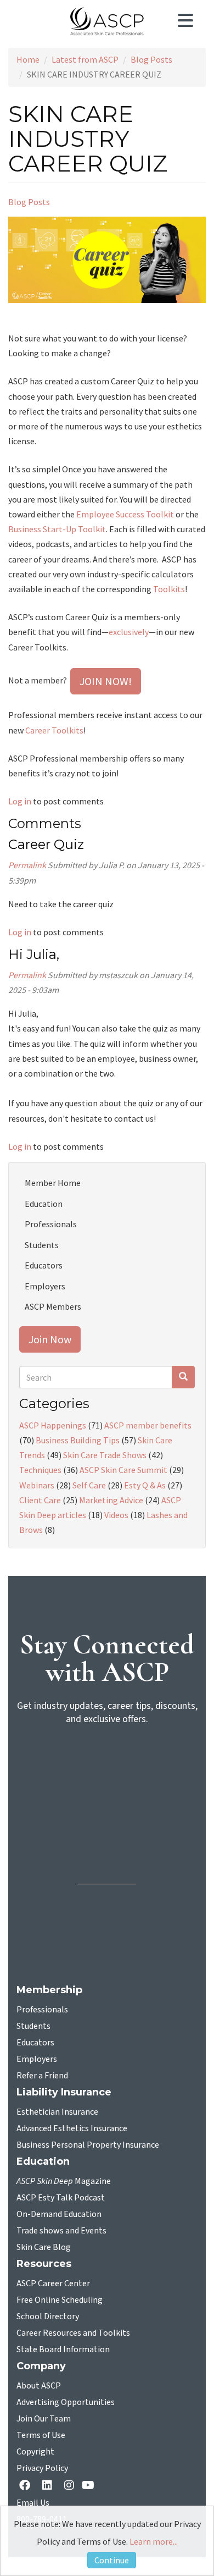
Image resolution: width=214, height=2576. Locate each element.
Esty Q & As (145, 1485)
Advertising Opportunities (66, 2402)
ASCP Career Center (53, 2283)
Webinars (37, 1485)
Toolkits (169, 589)
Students (42, 1245)
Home (28, 59)
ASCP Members (53, 1306)
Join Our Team (44, 2419)
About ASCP (39, 2386)
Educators (44, 1265)
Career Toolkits (54, 730)
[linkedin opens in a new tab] (49, 2486)
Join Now (50, 1339)
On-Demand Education (59, 2214)
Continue (112, 2560)
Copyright (35, 2452)
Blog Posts (151, 59)
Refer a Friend (42, 2076)
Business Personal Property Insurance (88, 2145)
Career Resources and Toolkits (73, 2333)
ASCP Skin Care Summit (123, 1470)
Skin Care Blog (44, 2247)
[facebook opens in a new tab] (27, 2486)
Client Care (40, 1500)
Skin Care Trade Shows (105, 1455)
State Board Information (63, 2349)
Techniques (40, 1470)
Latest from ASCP (85, 59)
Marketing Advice (111, 1500)
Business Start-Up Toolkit (57, 529)
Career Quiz (46, 844)
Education (44, 1204)
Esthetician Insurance (57, 2112)
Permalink (27, 865)
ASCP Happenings (53, 1425)
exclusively (129, 632)
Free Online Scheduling (60, 2300)
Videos (116, 1515)
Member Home (53, 1183)
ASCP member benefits (148, 1425)
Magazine (64, 2181)
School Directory (48, 2316)
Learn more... (154, 2541)
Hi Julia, (35, 954)
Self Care (89, 1485)
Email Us (33, 2503)
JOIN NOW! (106, 681)
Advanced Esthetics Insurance (72, 2128)
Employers (45, 1286)
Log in (20, 801)
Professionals (51, 1224)
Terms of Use (41, 2435)
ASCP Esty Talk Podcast (61, 2198)
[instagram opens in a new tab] (69, 2486)
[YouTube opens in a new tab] (90, 2486)
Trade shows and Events (61, 2231)
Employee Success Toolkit (125, 514)
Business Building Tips (78, 1440)
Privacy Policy (42, 2468)
